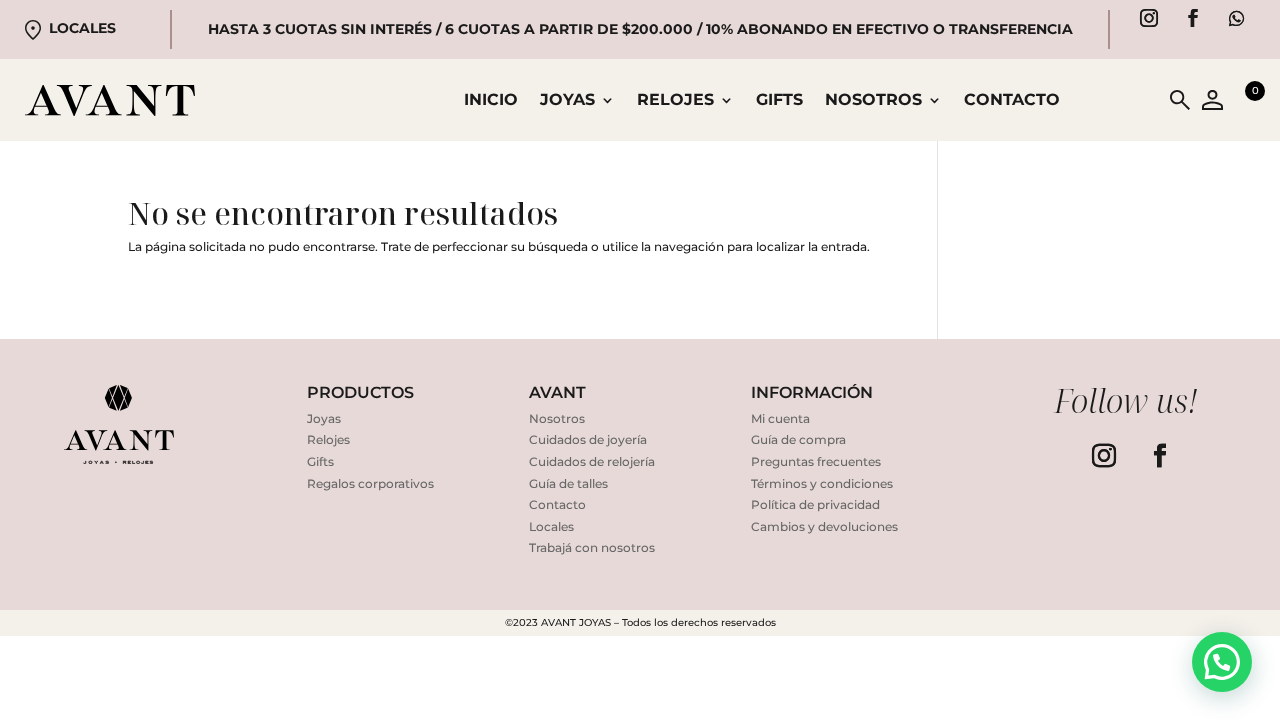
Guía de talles (568, 483)
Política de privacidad (815, 504)
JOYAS (567, 101)
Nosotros (873, 101)
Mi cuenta (780, 418)
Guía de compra (798, 439)
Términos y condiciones (822, 483)
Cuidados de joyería (588, 439)
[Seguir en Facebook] (1193, 18)
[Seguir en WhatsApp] (1237, 18)
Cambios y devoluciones (824, 526)
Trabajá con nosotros (592, 547)
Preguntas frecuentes (816, 461)
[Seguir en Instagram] (1149, 18)
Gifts (779, 101)
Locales (82, 28)
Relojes (328, 439)
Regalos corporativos (370, 483)
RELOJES (675, 101)
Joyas (324, 418)
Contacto (1012, 101)
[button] (1222, 662)
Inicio (491, 101)
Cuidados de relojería (592, 461)
